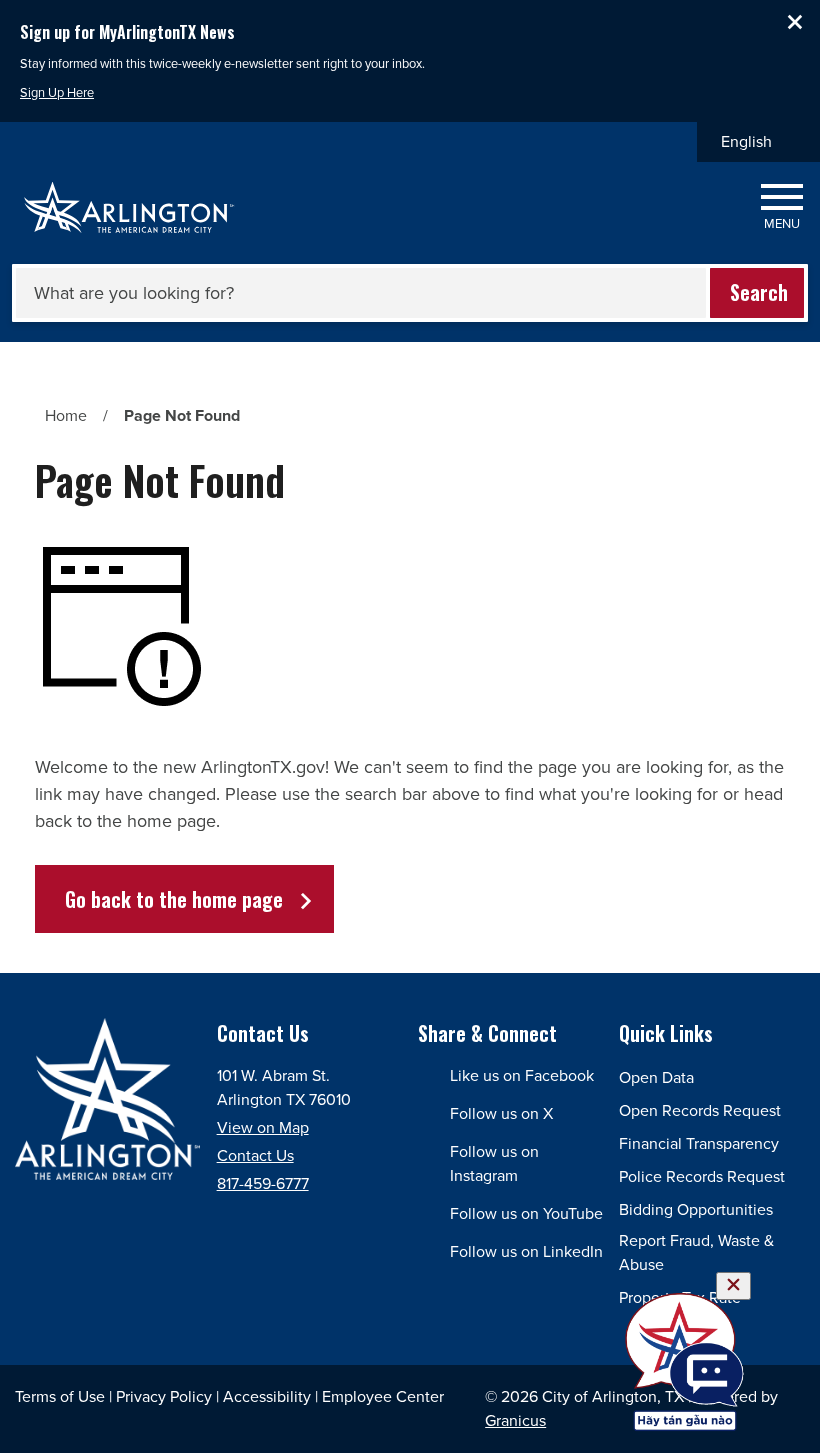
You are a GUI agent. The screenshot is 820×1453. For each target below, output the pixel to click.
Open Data (656, 1077)
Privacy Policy (164, 1396)
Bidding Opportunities (696, 1209)
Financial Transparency (699, 1143)
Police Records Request (702, 1176)
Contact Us (255, 1155)
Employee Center (383, 1396)
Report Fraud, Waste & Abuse (696, 1252)
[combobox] (758, 142)
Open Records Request (700, 1110)
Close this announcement (795, 22)
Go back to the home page (174, 899)
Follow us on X (501, 1113)
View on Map (263, 1127)
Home (66, 415)
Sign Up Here (57, 92)
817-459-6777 (263, 1183)
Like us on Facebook (522, 1075)
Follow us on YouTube (526, 1213)
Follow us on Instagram (494, 1163)
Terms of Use (60, 1396)
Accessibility (267, 1396)
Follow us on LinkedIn (526, 1251)
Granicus (515, 1420)
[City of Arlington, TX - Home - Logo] (129, 207)
